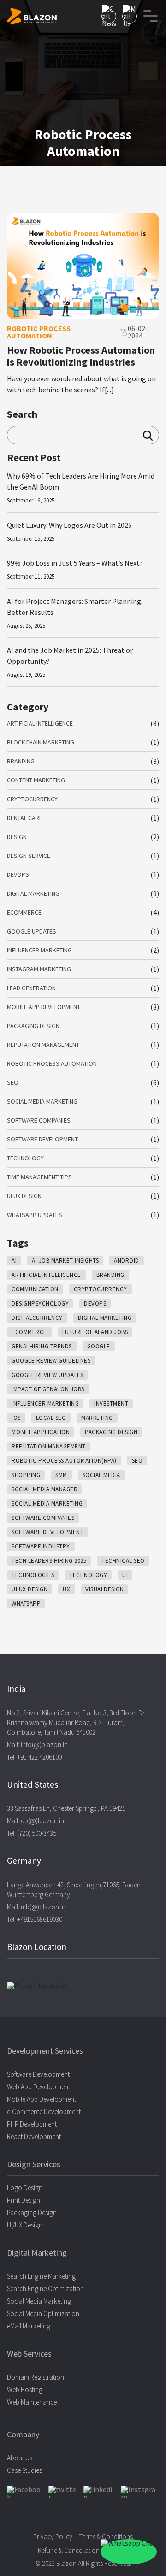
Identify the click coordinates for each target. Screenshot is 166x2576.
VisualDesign (104, 1589)
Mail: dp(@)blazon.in (36, 1821)
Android (127, 1261)
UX (66, 1589)
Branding (21, 761)
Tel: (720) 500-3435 (32, 1833)
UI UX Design (24, 1196)
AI (14, 1261)
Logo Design (25, 2188)
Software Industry (41, 1546)
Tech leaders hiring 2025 (49, 1561)
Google (99, 1346)
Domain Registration (36, 2377)
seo (137, 1461)
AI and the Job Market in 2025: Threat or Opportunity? (70, 656)
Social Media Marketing (42, 1101)
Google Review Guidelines (51, 1361)
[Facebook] (24, 2492)
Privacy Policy (53, 2537)
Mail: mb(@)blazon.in (36, 1907)
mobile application (41, 1432)
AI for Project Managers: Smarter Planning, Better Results (75, 607)
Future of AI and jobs (95, 1332)
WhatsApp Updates (35, 1215)
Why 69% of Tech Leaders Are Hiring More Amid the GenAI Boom (81, 481)
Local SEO (51, 1418)
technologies (33, 1575)
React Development (34, 2136)
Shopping (26, 1475)
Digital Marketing (33, 893)
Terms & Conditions (106, 2537)
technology (88, 1575)
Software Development (42, 1139)
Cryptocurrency (32, 799)
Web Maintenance (32, 2402)
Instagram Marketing (39, 969)
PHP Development (32, 2124)
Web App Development (39, 2087)
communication (35, 1289)
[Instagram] (140, 2492)
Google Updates (32, 931)
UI (125, 1575)
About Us (20, 2458)
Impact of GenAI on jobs (48, 1389)
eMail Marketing (29, 2326)
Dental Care (25, 818)
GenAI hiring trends (42, 1346)
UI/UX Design (25, 2225)
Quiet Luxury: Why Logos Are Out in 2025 (69, 525)
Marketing (97, 1418)
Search (22, 414)
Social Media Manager (44, 1489)
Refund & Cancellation (69, 2550)
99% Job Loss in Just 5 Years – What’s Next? (75, 563)
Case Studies (24, 2470)
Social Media (101, 1475)
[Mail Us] (130, 16)
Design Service (29, 856)
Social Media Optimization (43, 2313)
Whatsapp (26, 1604)
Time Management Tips (39, 1177)
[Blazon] (32, 16)
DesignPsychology (40, 1303)
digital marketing (105, 1318)
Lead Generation (31, 988)
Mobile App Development (44, 1007)
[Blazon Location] (83, 1985)
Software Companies (39, 1120)
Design (17, 837)
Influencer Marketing (39, 950)
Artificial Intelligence (40, 723)
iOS (16, 1418)
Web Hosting (25, 2390)
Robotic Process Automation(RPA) (64, 1461)
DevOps (18, 874)
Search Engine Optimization (45, 2289)
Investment (111, 1403)
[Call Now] (109, 16)
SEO (13, 1082)
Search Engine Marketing (41, 2276)
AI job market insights (65, 1261)
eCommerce (24, 912)
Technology (25, 1158)
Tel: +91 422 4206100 (34, 1757)
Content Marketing (36, 780)
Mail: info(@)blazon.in (37, 1745)
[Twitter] (63, 2492)
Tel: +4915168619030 (35, 1919)
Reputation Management (43, 1045)
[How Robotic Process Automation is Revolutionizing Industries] (83, 316)
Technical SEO (123, 1561)
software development (47, 1532)
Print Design (24, 2200)
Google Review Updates (47, 1375)
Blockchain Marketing (41, 742)
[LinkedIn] (99, 2492)
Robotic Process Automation (52, 1063)
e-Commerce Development (44, 2112)
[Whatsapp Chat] (129, 2552)
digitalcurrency (37, 1318)
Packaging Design (33, 1026)
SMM (61, 1475)
